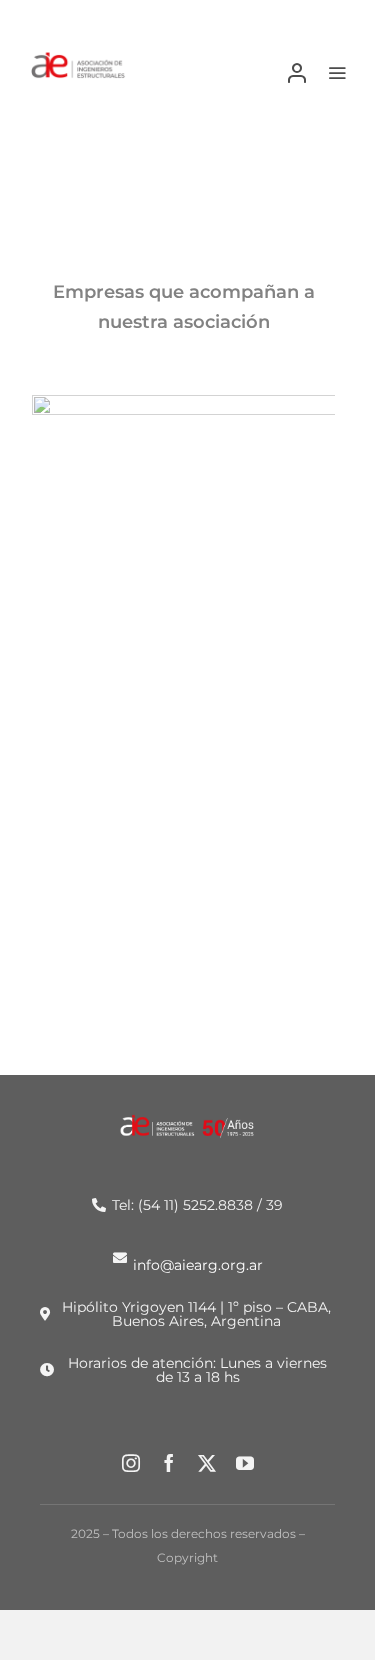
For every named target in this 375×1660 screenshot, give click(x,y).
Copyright (187, 1557)
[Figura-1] (78, 58)
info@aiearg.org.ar (198, 1264)
